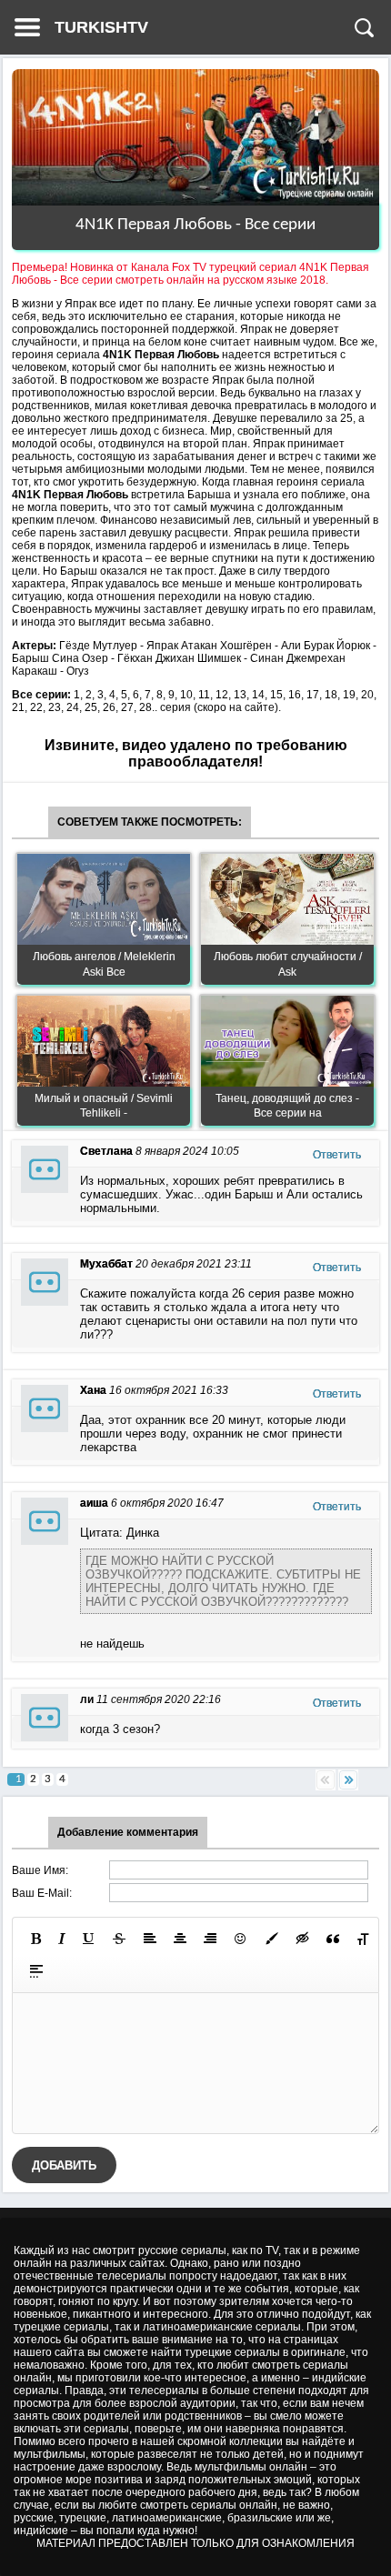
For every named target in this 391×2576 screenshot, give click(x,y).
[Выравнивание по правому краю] (210, 1939)
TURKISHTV (101, 27)
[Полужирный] (36, 1939)
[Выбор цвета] (272, 1939)
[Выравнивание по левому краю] (150, 1939)
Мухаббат (106, 1264)
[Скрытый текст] (303, 1939)
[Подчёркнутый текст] (89, 1939)
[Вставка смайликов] (241, 1939)
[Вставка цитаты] (333, 1939)
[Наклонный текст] (62, 1939)
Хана (93, 1390)
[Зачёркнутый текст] (119, 1939)
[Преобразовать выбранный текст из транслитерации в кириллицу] (363, 1939)
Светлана (106, 1151)
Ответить (337, 1155)
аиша (94, 1503)
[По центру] (180, 1939)
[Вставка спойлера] (36, 1971)
